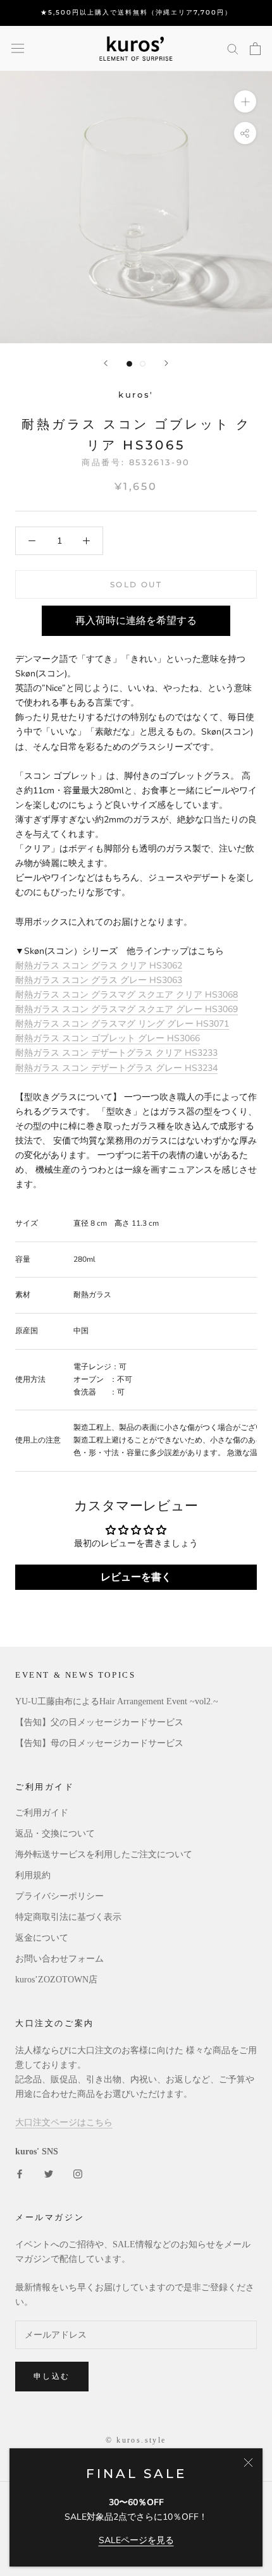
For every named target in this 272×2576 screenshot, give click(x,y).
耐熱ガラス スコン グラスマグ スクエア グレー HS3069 (127, 1009)
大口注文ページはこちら (64, 2122)
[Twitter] (49, 2173)
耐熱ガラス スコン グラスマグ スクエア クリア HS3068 (127, 995)
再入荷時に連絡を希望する (136, 621)
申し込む (52, 2376)
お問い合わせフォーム (59, 1959)
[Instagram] (78, 2173)
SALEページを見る (136, 2540)
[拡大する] (245, 101)
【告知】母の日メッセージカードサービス (99, 1743)
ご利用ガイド (42, 1813)
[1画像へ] (129, 364)
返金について (42, 1938)
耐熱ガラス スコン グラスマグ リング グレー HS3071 (122, 1024)
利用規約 (33, 1875)
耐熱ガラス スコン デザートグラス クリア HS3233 (116, 1053)
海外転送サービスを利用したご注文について (104, 1854)
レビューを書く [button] (136, 1577)
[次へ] (166, 363)
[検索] (233, 48)
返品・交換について (55, 1834)
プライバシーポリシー (59, 1896)
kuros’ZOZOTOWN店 (56, 1980)
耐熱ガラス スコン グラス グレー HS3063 (99, 980)
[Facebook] (20, 2173)
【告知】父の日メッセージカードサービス (99, 1722)
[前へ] (106, 363)
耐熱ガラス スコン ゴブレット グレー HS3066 (108, 1038)
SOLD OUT (136, 584)
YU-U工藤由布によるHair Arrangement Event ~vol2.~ (117, 1701)
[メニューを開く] (18, 48)
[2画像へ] (143, 364)
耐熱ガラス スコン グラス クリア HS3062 (99, 966)
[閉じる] (248, 2463)
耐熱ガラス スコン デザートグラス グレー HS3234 (116, 1068)
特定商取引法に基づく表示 (68, 1917)
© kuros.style (136, 2440)
